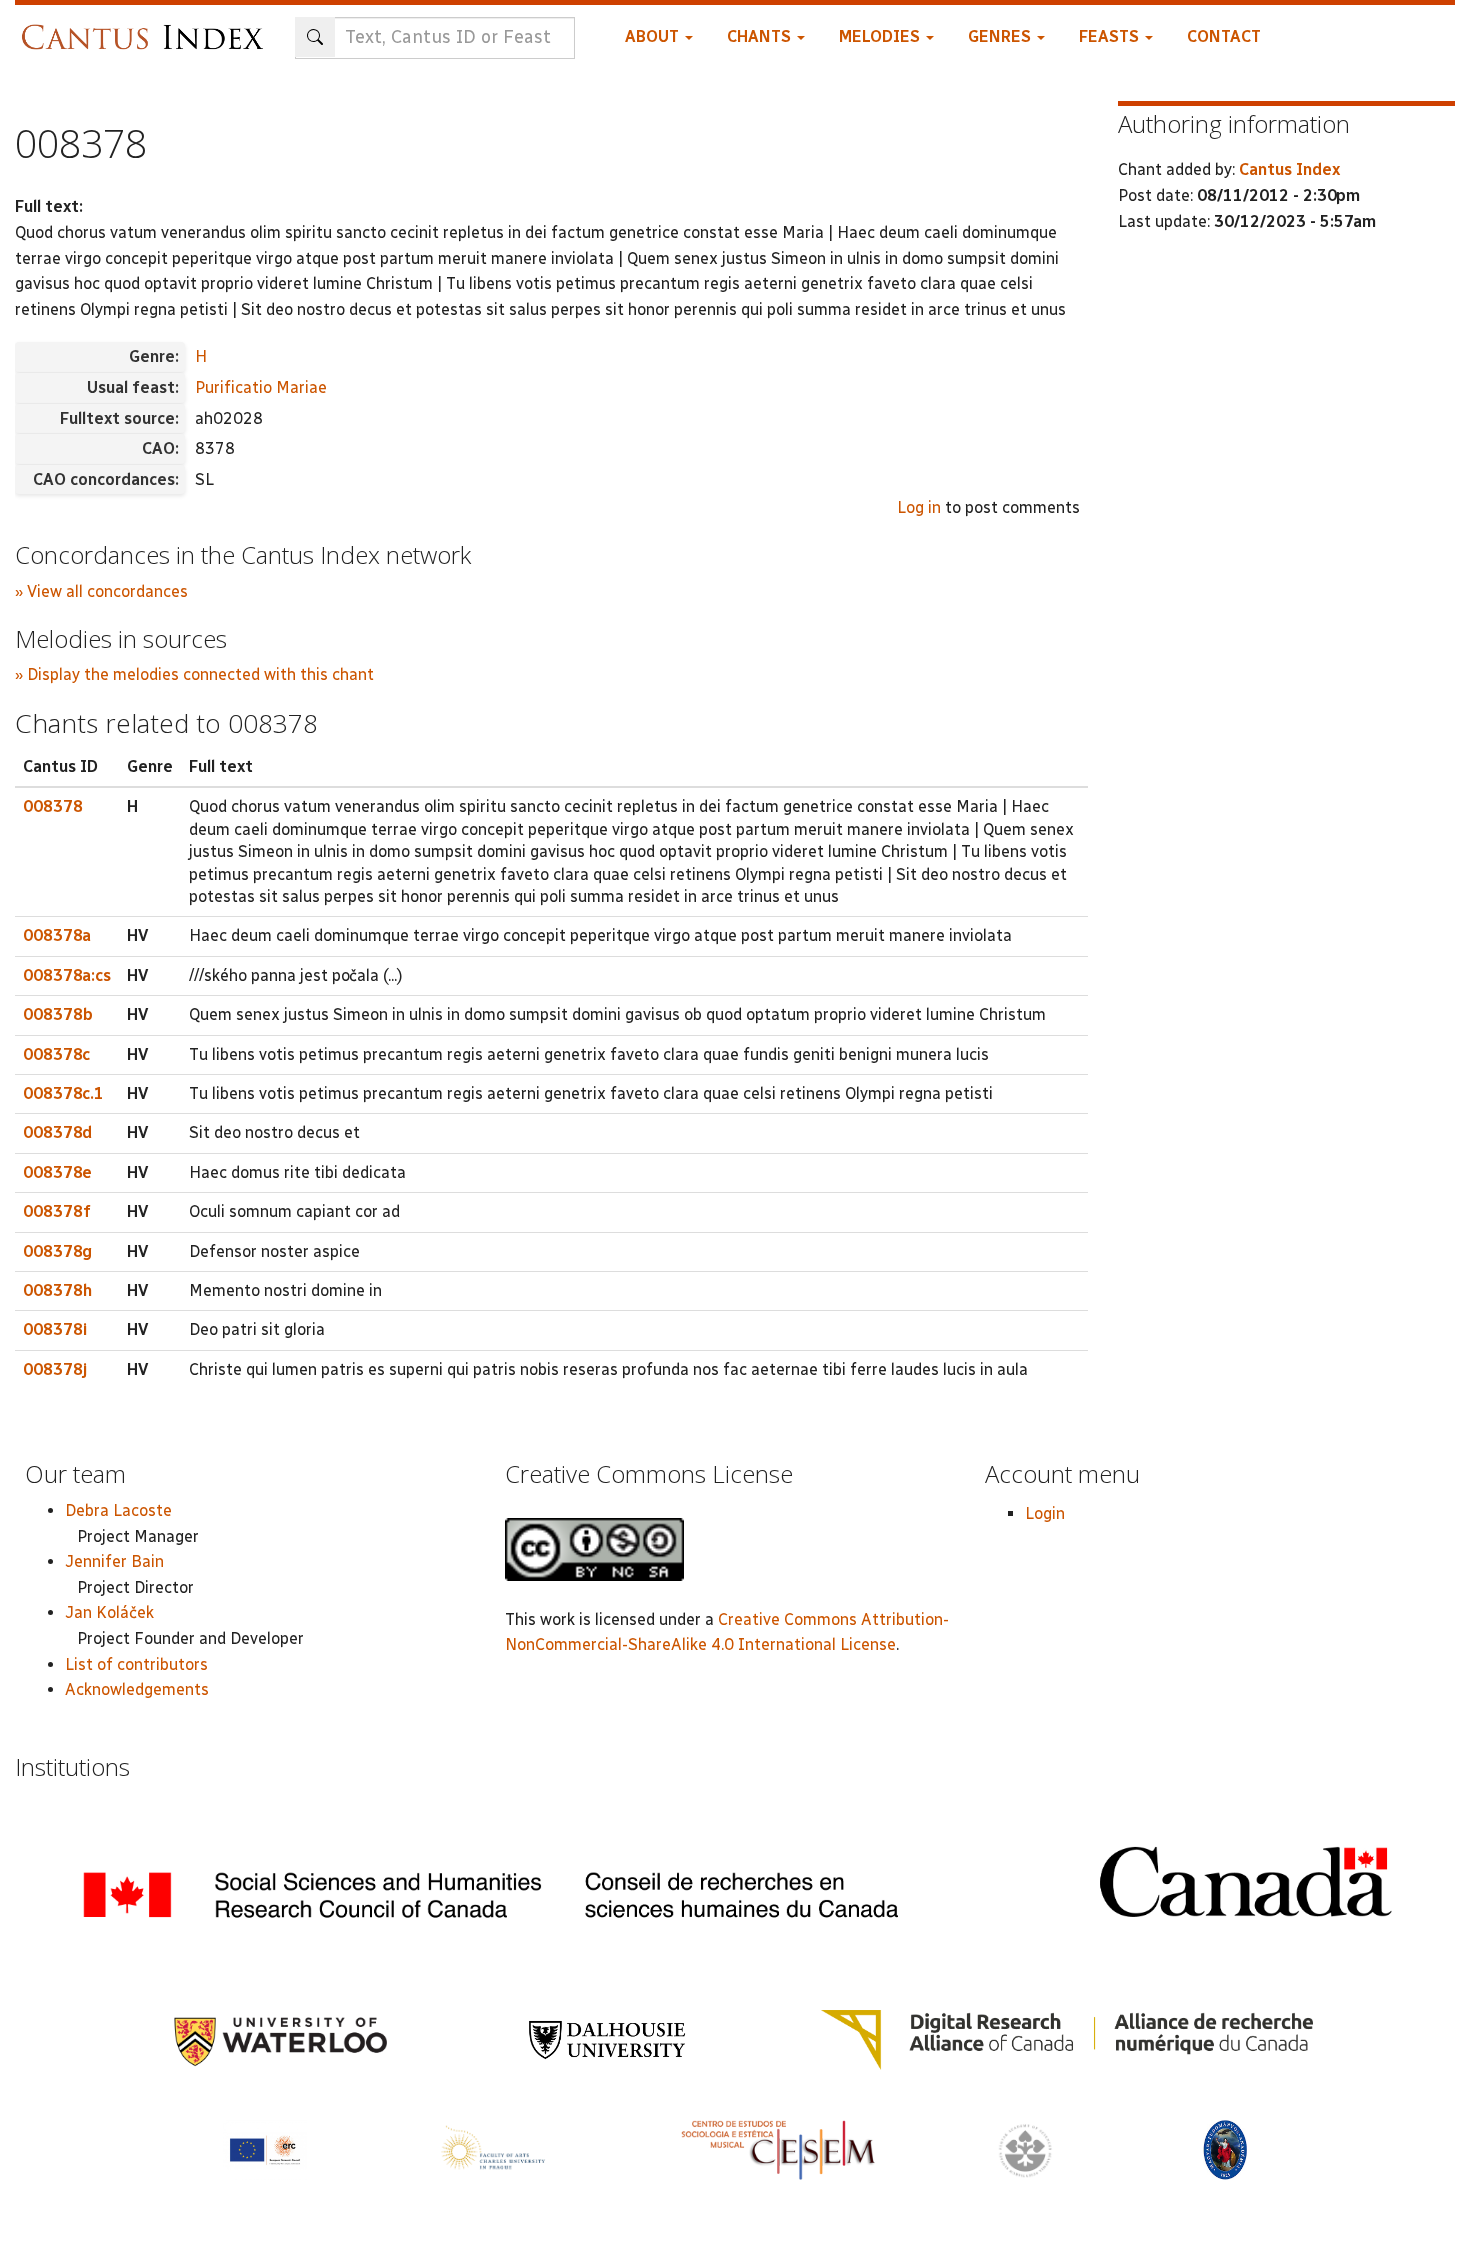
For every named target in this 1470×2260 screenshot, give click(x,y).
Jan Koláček (109, 1612)
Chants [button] (761, 36)
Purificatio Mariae (261, 387)
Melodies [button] (881, 36)
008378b (58, 1014)
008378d (57, 1132)
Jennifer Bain (114, 1561)
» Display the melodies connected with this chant (194, 674)
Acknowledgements (137, 1689)
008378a (57, 935)
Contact (1224, 36)
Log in (919, 507)
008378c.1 (63, 1093)
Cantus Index (1289, 169)
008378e (57, 1172)
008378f (57, 1211)
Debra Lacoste (118, 1510)
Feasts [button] (1111, 36)
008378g (57, 1251)
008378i (55, 1329)
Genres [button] (1001, 36)
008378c (56, 1054)
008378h (57, 1290)
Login (1045, 1513)
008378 (53, 806)
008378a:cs (67, 975)
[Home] (147, 27)
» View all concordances (101, 591)
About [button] (654, 36)
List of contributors (136, 1664)
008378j (55, 1369)
